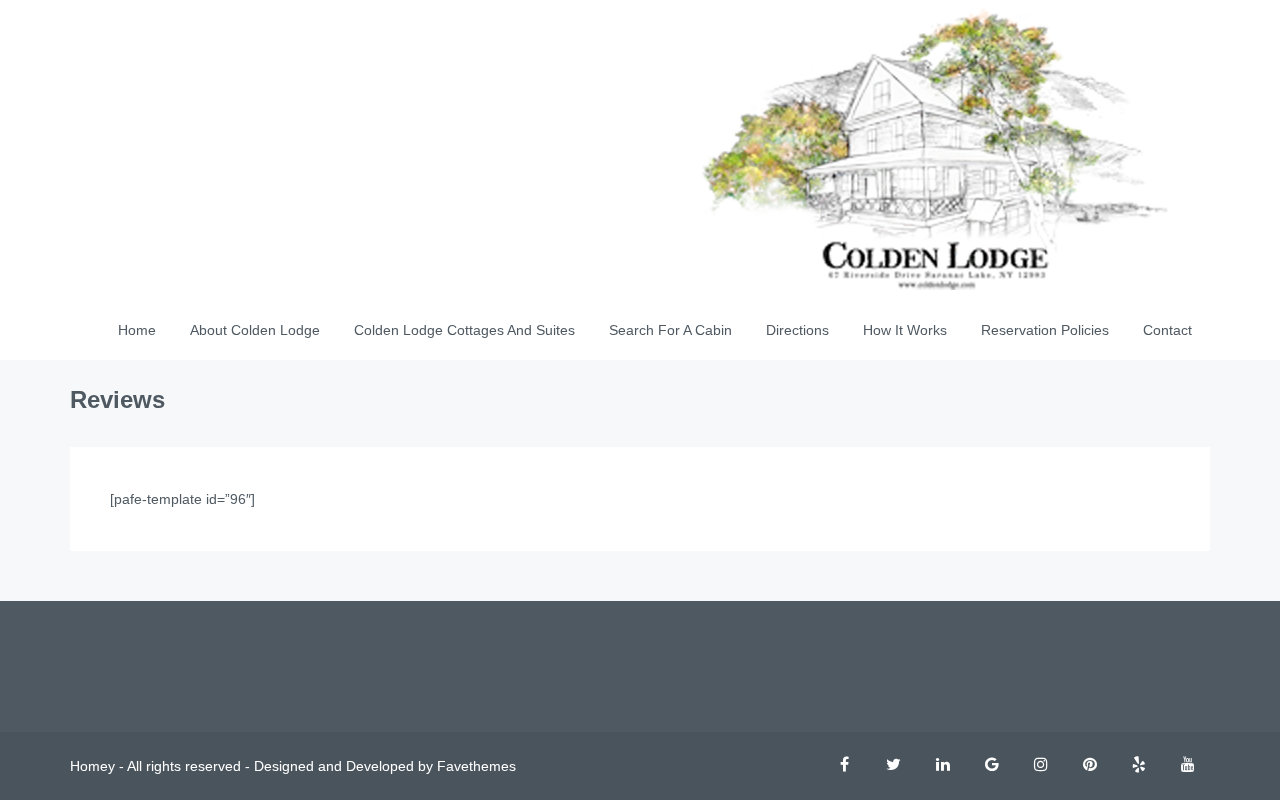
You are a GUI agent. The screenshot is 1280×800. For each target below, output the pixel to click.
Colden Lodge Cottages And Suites (464, 330)
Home (137, 330)
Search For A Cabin (670, 330)
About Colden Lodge (255, 330)
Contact (1167, 330)
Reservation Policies (1045, 330)
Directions (797, 330)
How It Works (905, 330)
